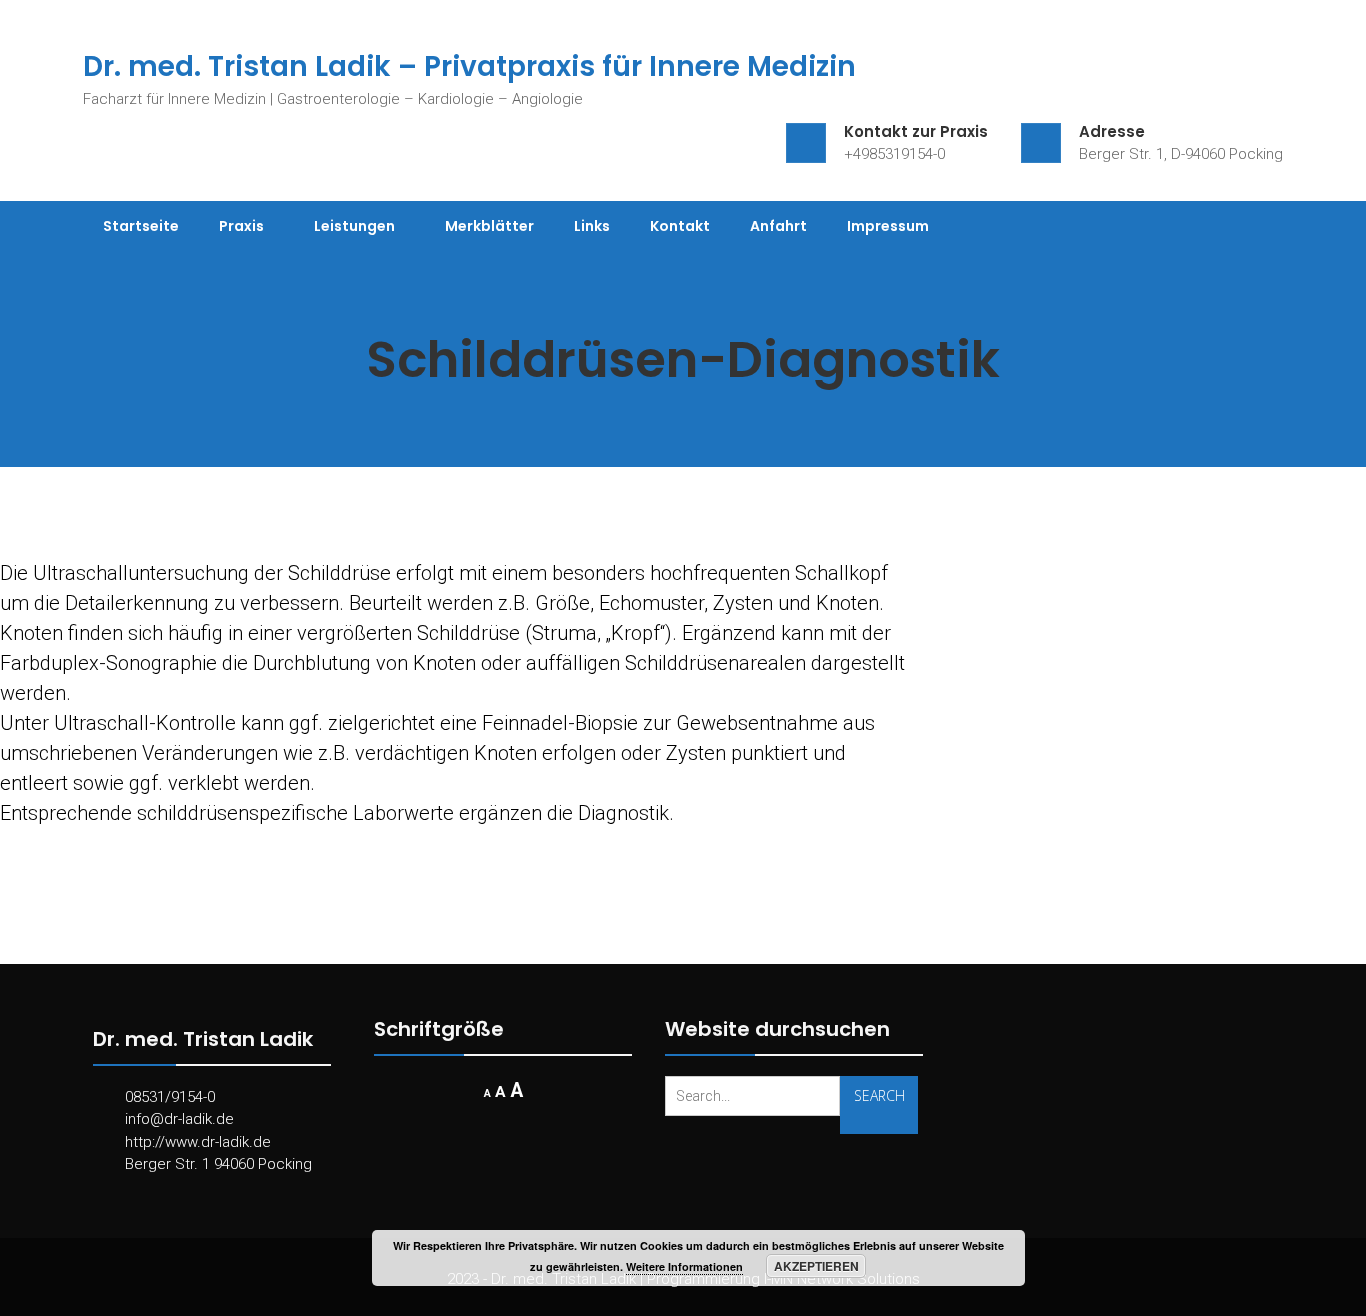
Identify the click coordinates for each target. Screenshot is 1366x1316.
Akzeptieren (816, 1266)
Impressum (888, 226)
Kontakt (680, 226)
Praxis (241, 226)
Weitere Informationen (684, 1266)
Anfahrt (778, 226)
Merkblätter (489, 226)
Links (592, 226)
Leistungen (354, 226)
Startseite (141, 226)
